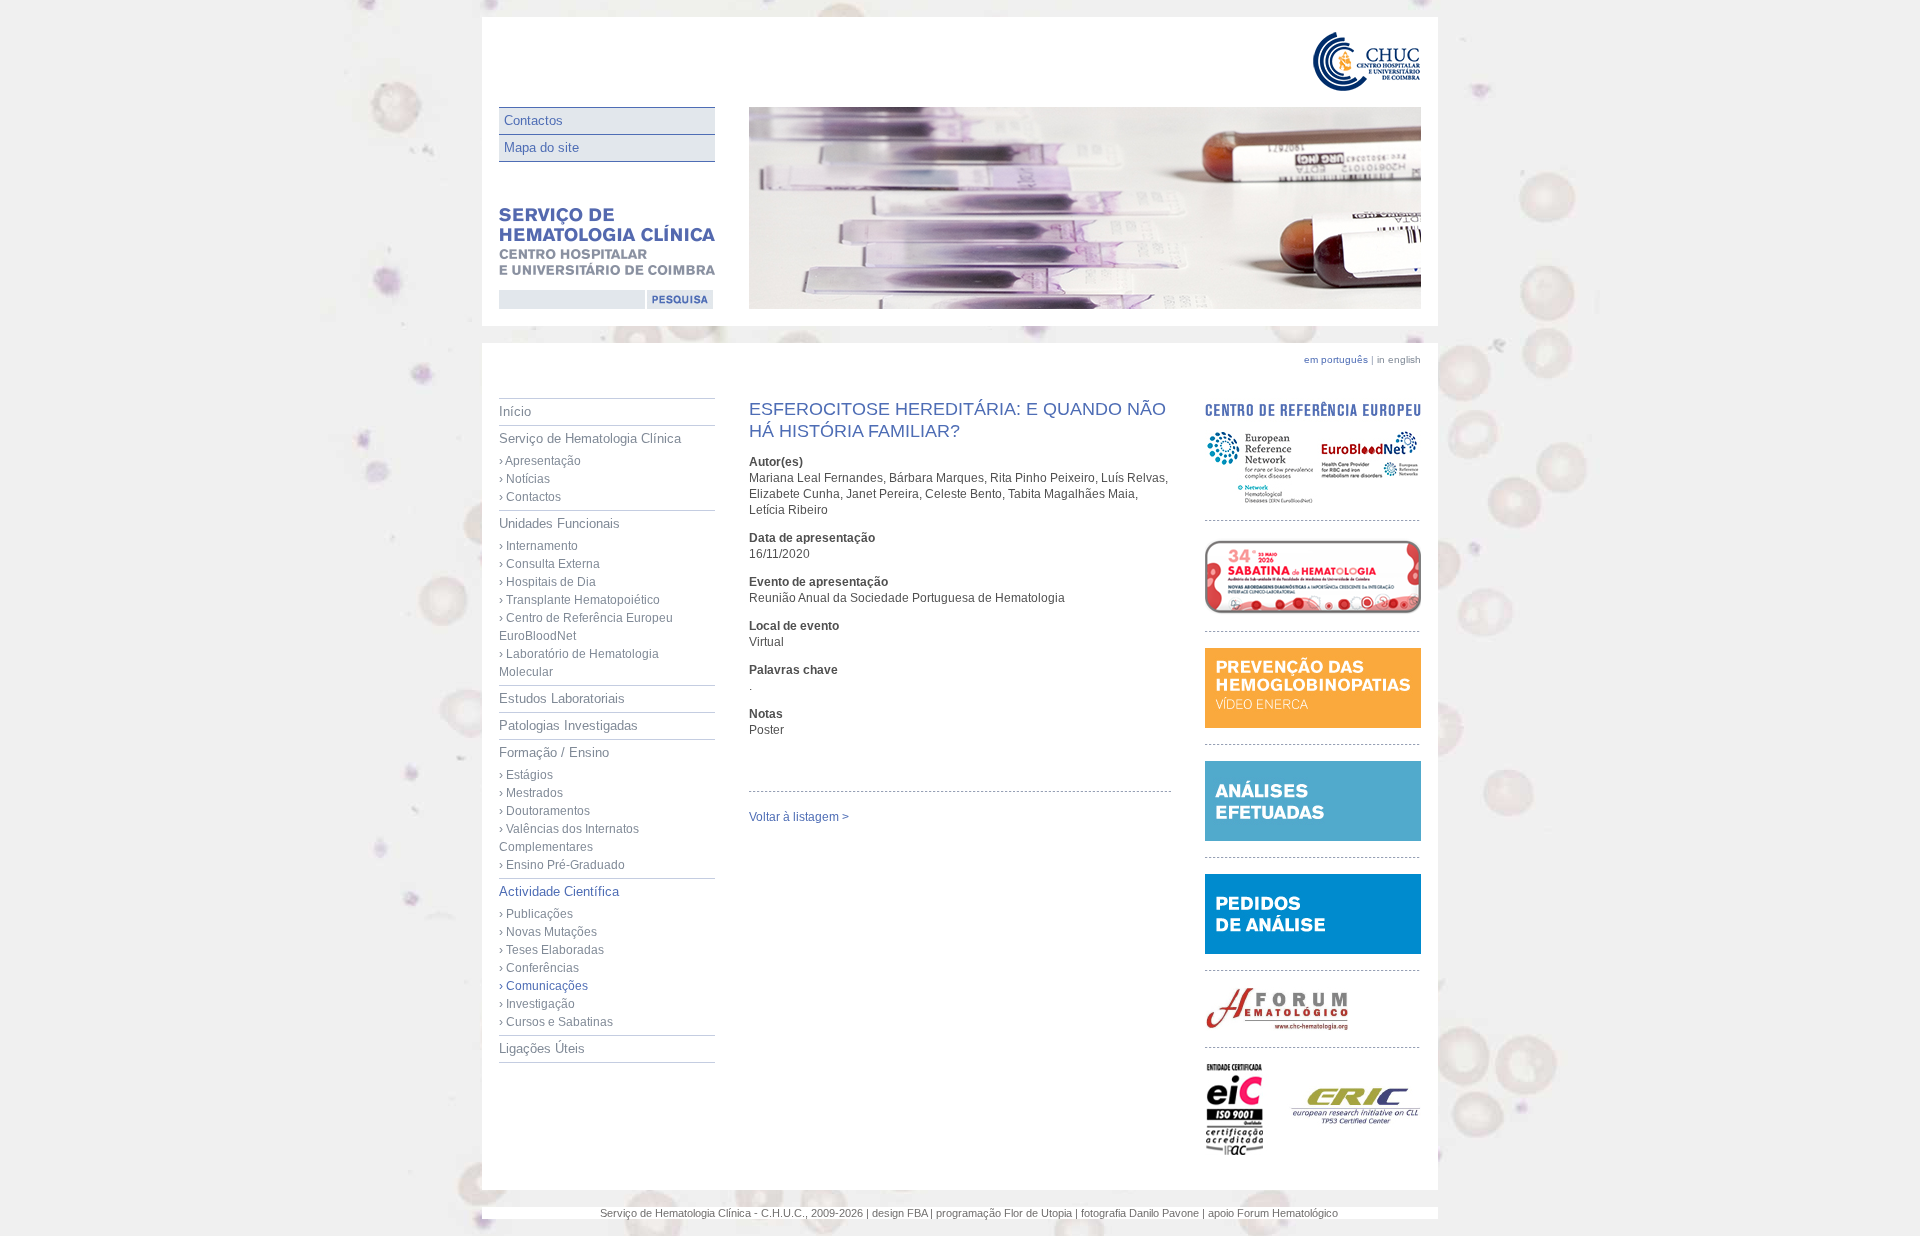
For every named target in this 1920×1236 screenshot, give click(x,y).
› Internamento (538, 546)
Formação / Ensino (569, 808)
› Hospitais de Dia (547, 582)
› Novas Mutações (548, 932)
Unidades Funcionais (586, 597)
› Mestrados (531, 793)
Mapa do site (541, 147)
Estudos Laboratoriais (562, 698)
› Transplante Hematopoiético (579, 600)
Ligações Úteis (542, 1048)
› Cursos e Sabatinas (556, 1022)
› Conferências (539, 968)
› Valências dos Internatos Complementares (569, 838)
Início (515, 411)
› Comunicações (543, 986)
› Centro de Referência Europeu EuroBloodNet (586, 627)
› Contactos (530, 497)
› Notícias (524, 479)
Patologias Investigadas (568, 725)
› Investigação (537, 1004)
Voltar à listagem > (799, 817)
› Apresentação (540, 461)
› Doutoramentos (544, 811)
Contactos (533, 120)
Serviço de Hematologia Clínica (590, 467)
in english (1399, 359)
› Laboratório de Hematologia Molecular (579, 663)
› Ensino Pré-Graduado (562, 865)
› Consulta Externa (549, 564)
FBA (917, 1213)
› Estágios (526, 775)
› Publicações (536, 914)
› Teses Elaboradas (551, 950)
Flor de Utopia (1038, 1213)
